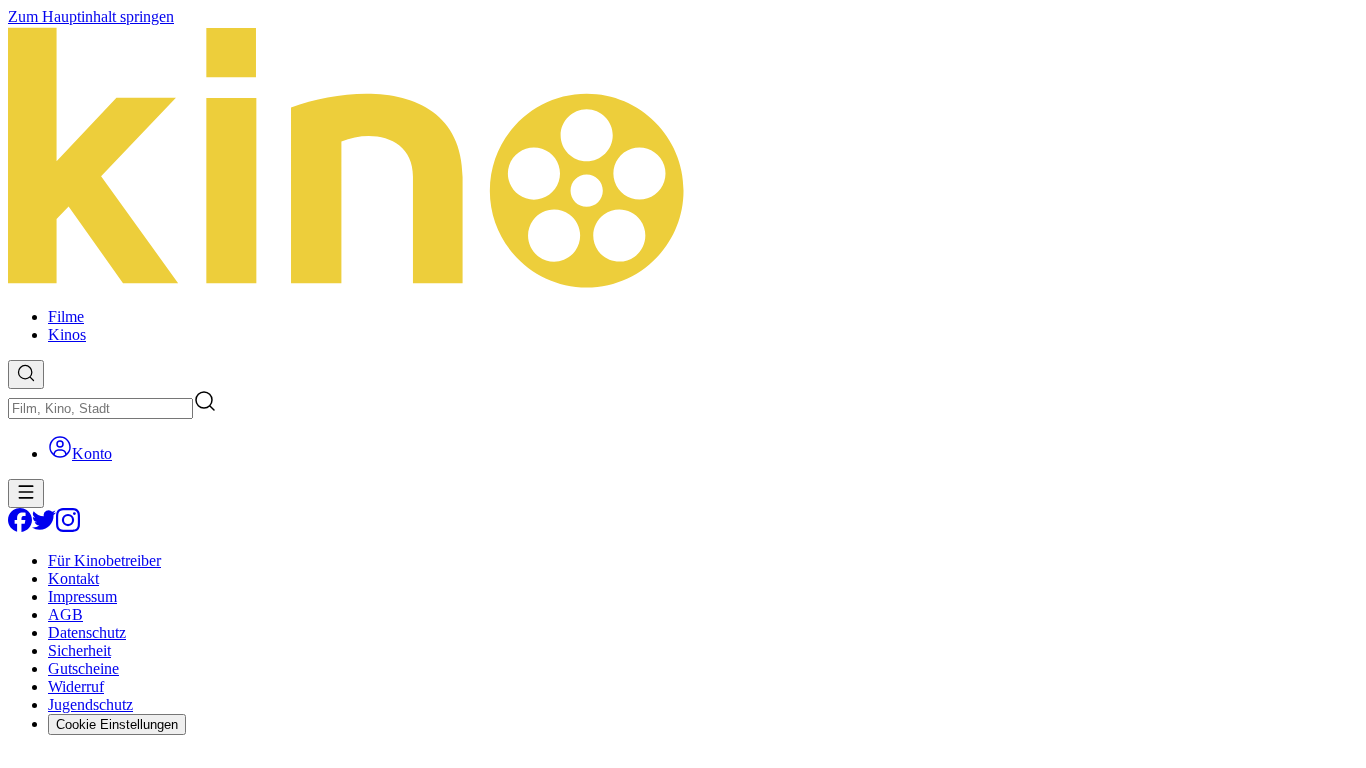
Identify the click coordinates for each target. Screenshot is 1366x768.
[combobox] (100, 408)
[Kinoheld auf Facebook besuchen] (20, 526)
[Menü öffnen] (26, 493)
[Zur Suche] (26, 374)
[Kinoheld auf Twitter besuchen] (44, 526)
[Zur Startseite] (683, 159)
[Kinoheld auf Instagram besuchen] (68, 526)
